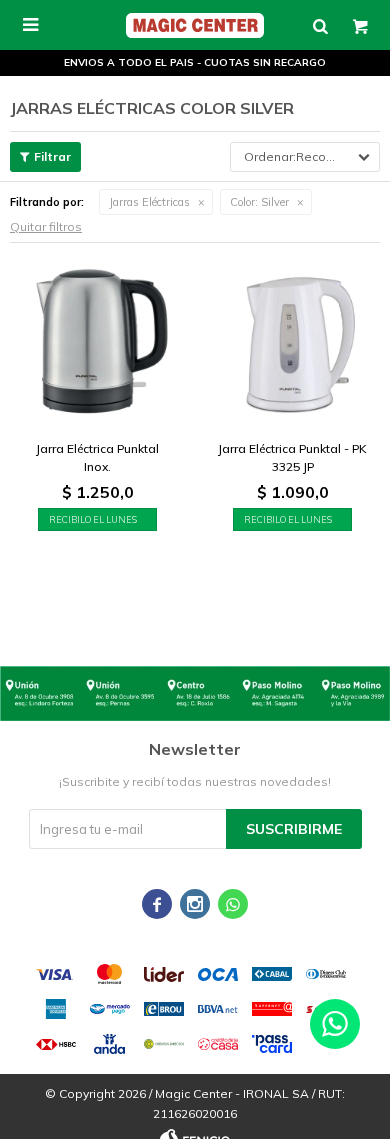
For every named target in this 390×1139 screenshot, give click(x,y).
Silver (259, 202)
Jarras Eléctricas (149, 202)
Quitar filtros (46, 226)
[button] (320, 25)
